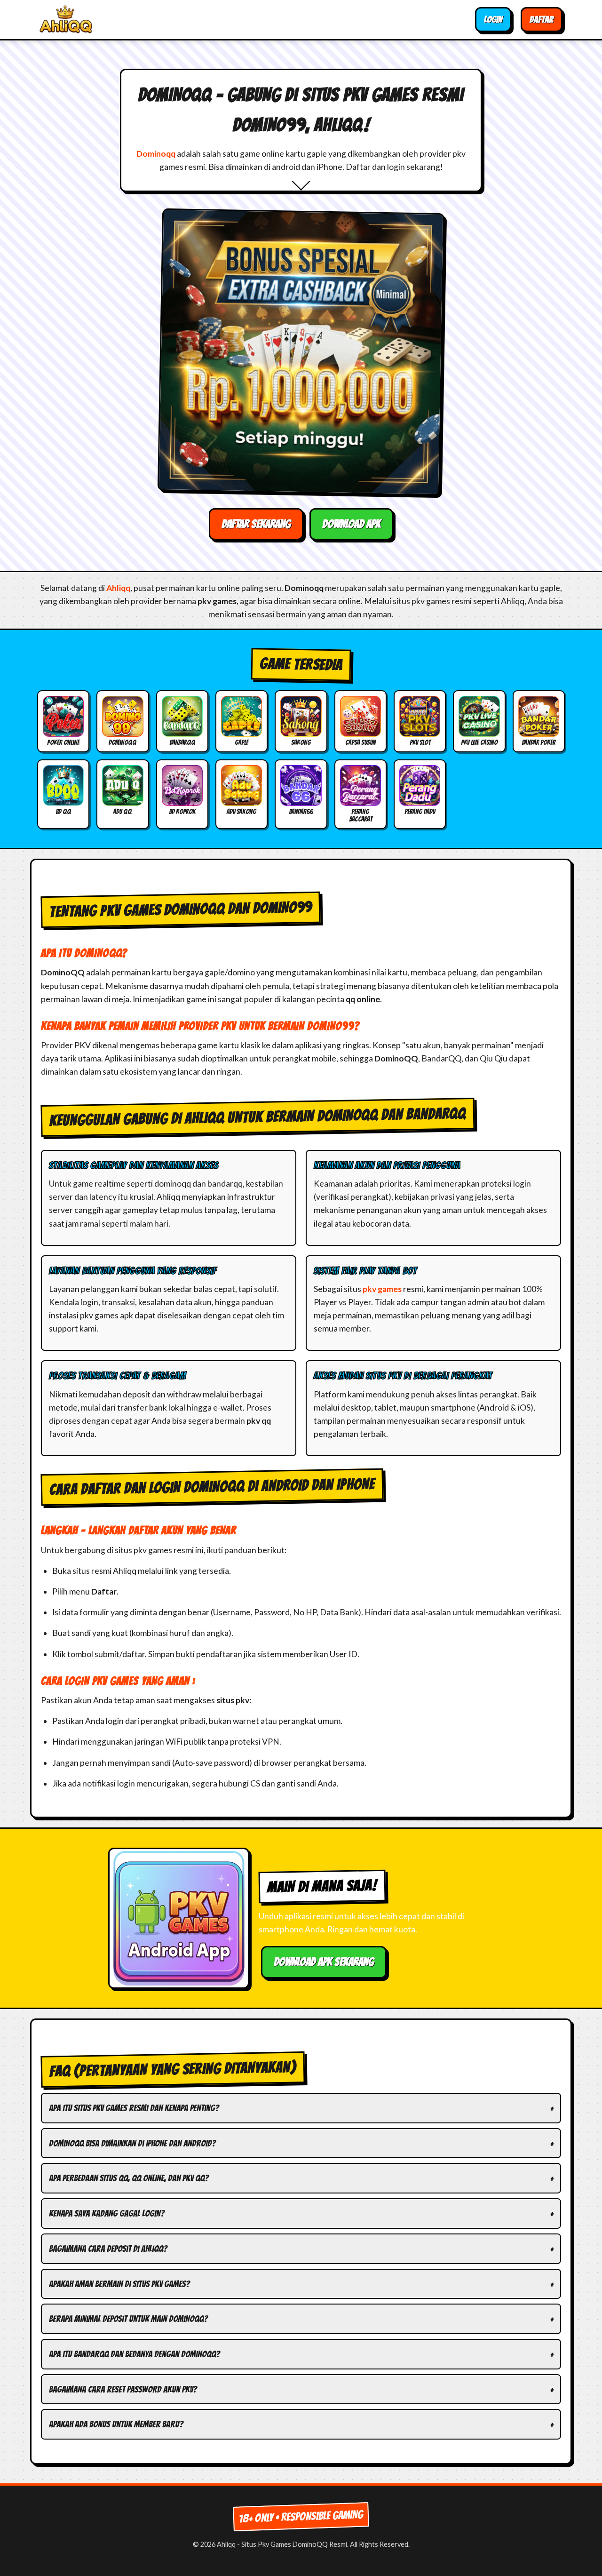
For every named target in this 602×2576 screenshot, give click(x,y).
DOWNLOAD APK (351, 524)
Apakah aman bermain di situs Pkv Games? (119, 2284)
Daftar (542, 19)
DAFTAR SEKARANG (256, 524)
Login (493, 19)
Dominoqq (156, 154)
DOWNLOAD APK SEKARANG (324, 1962)
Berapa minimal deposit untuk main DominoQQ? (128, 2319)
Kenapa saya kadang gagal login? (107, 2213)
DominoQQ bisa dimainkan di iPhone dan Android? (132, 2143)
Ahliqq (118, 588)
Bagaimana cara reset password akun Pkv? (123, 2389)
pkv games (382, 1289)
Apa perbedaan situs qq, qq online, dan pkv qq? (129, 2178)
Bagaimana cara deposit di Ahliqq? (108, 2249)
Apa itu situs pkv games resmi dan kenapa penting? (134, 2108)
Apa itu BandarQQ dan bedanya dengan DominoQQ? (134, 2354)
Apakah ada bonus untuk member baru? (116, 2424)
